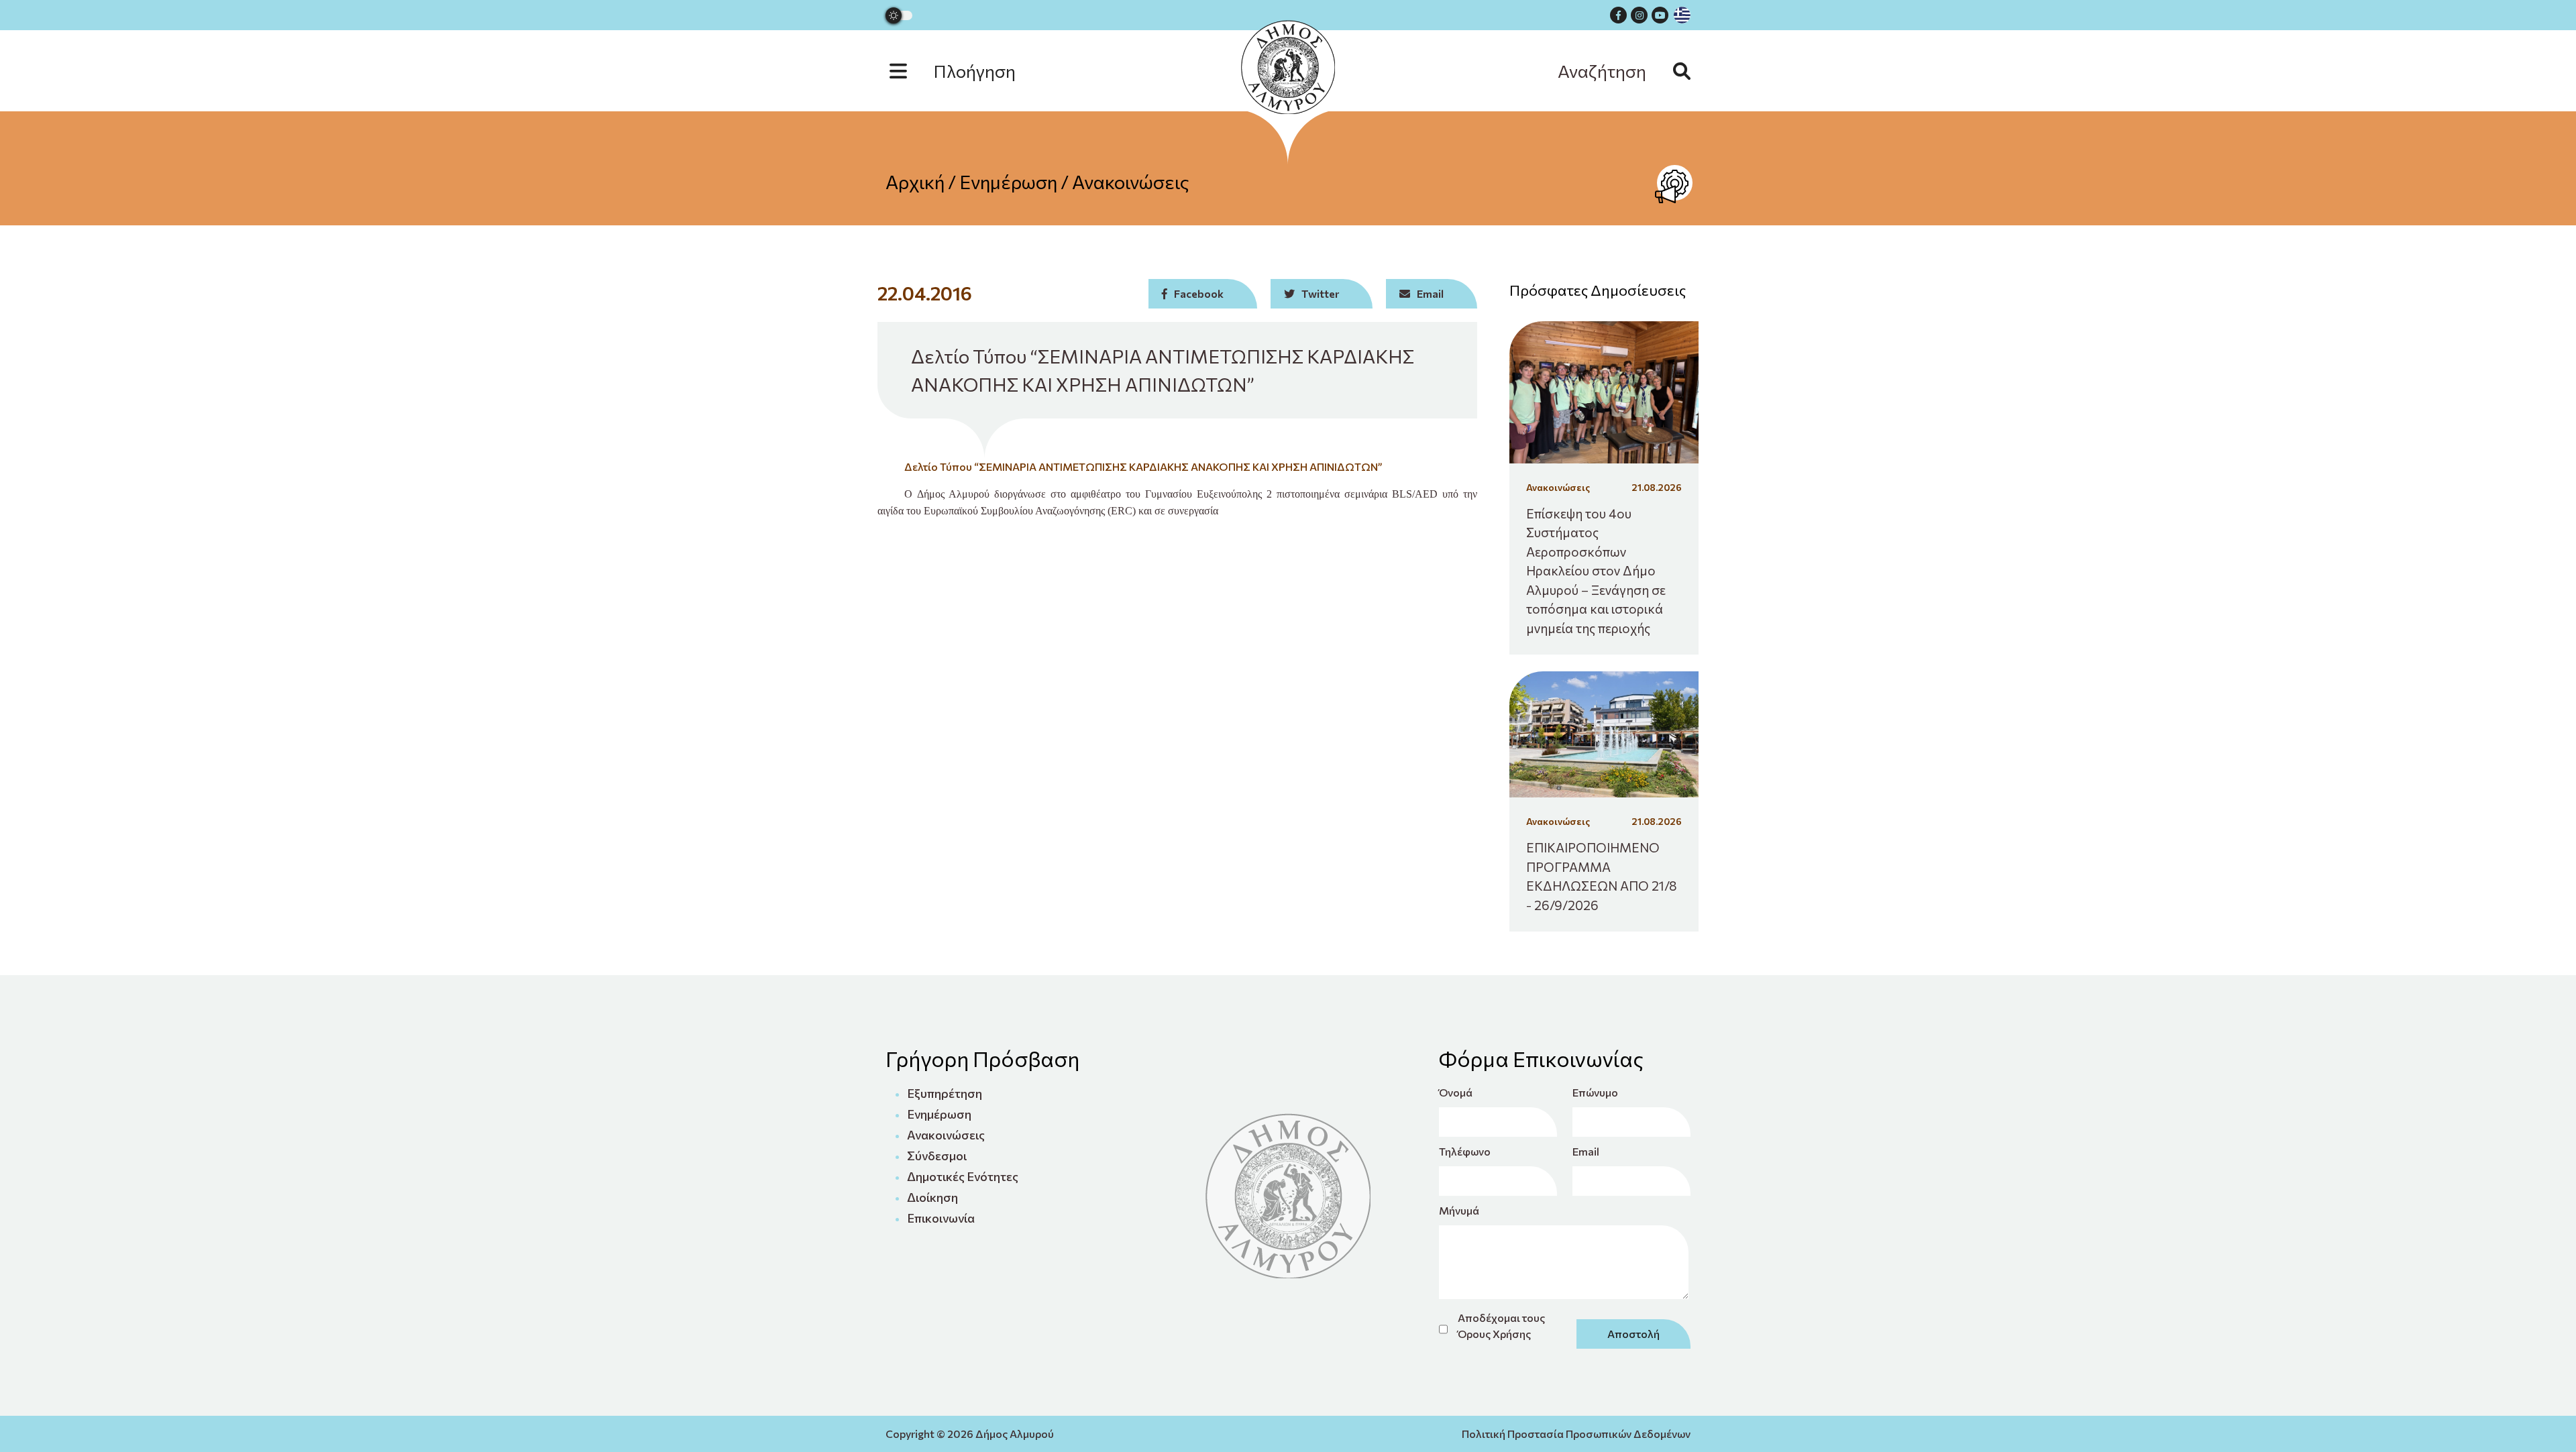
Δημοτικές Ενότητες (963, 1176)
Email (1586, 1151)
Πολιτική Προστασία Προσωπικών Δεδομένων (1576, 1434)
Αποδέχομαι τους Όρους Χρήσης (1501, 1326)
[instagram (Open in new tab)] (1639, 15)
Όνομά (1456, 1092)
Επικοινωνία (941, 1218)
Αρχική (915, 182)
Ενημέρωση (1008, 182)
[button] (966, 71)
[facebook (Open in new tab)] (1618, 15)
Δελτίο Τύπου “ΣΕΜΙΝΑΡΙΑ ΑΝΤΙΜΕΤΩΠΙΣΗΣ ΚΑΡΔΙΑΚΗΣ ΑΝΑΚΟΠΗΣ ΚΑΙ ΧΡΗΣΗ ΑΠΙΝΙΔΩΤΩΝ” (1143, 466)
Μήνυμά (1459, 1210)
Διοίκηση (932, 1197)
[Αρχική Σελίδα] (1288, 67)
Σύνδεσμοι (937, 1156)
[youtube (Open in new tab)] (1660, 15)
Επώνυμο (1595, 1092)
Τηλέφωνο (1465, 1151)
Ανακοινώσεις (1131, 182)
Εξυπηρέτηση (945, 1093)
